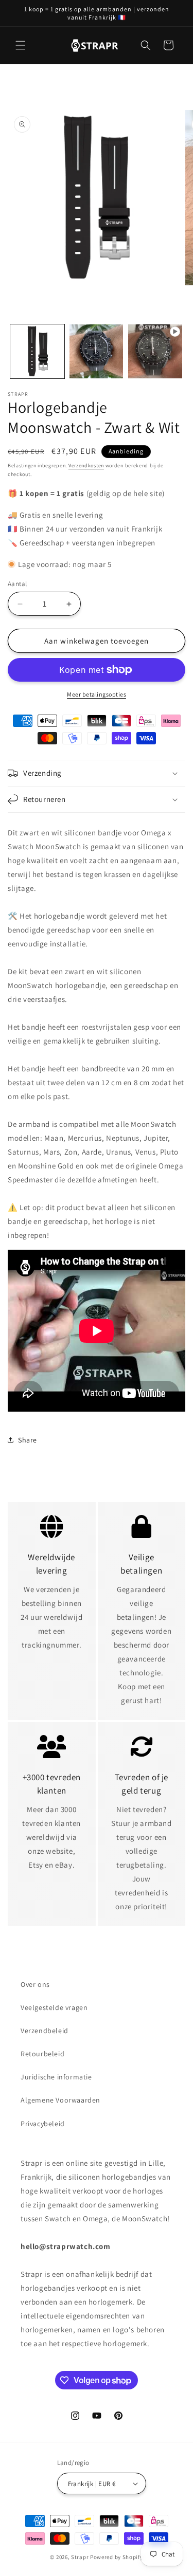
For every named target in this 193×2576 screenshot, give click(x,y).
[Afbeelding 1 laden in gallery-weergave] (37, 351)
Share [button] (28, 1440)
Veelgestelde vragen (54, 2007)
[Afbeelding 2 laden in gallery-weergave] (97, 351)
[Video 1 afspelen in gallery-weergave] (155, 351)
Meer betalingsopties (97, 694)
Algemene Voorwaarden (60, 2100)
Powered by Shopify (117, 2557)
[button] (21, 45)
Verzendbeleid (45, 2031)
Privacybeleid (43, 2124)
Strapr (80, 2557)
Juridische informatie (56, 2077)
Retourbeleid (42, 2054)
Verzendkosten (86, 465)
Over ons (35, 1984)
